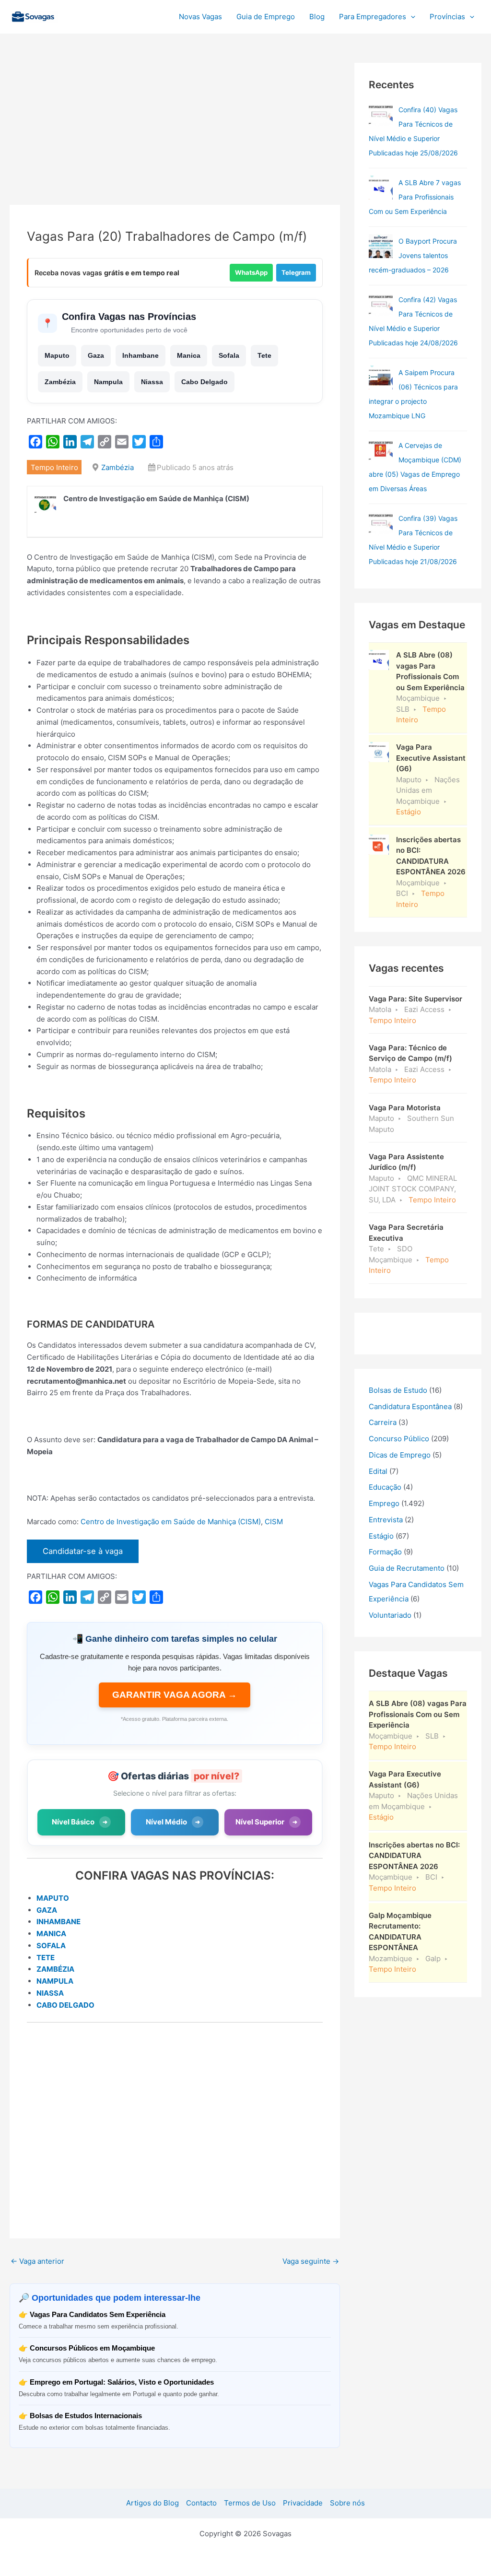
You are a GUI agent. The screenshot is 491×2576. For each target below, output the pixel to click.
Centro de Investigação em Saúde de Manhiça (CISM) (171, 1522)
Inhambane (140, 355)
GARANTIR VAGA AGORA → (175, 1695)
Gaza (96, 355)
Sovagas (85, 15)
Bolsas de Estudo (398, 1390)
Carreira (383, 1422)
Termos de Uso (250, 2503)
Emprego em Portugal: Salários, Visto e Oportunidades (122, 2382)
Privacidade (303, 2503)
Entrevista (386, 1520)
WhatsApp (251, 272)
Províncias (447, 17)
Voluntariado (390, 1615)
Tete (264, 355)
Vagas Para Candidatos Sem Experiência (98, 2314)
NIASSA (50, 1993)
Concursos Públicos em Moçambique (92, 2348)
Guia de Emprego (266, 17)
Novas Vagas (200, 17)
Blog (317, 17)
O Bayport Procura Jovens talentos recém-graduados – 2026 (413, 255)
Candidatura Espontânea (410, 1406)
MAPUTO (53, 1898)
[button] (411, 17)
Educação (385, 1487)
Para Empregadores (373, 17)
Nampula (108, 382)
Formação (385, 1552)
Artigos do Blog (152, 2503)
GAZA (47, 1910)
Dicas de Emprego (400, 1455)
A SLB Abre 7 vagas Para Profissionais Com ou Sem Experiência (415, 197)
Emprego (384, 1503)
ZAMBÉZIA (55, 1969)
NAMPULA (55, 1981)
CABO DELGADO (65, 2005)
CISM (274, 1522)
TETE (46, 1958)
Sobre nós (347, 2503)
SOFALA (51, 1946)
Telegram (296, 272)
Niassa (152, 382)
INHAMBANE (58, 1922)
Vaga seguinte (311, 2261)
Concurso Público (399, 1439)
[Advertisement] (175, 134)
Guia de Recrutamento (407, 1568)
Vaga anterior (37, 2261)
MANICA (51, 1934)
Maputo (57, 355)
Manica (189, 355)
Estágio (381, 1536)
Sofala (229, 355)
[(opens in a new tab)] (381, 115)
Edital (378, 1471)
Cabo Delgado (205, 382)
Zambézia (60, 382)
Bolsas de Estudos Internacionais (86, 2416)
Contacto (201, 2503)
